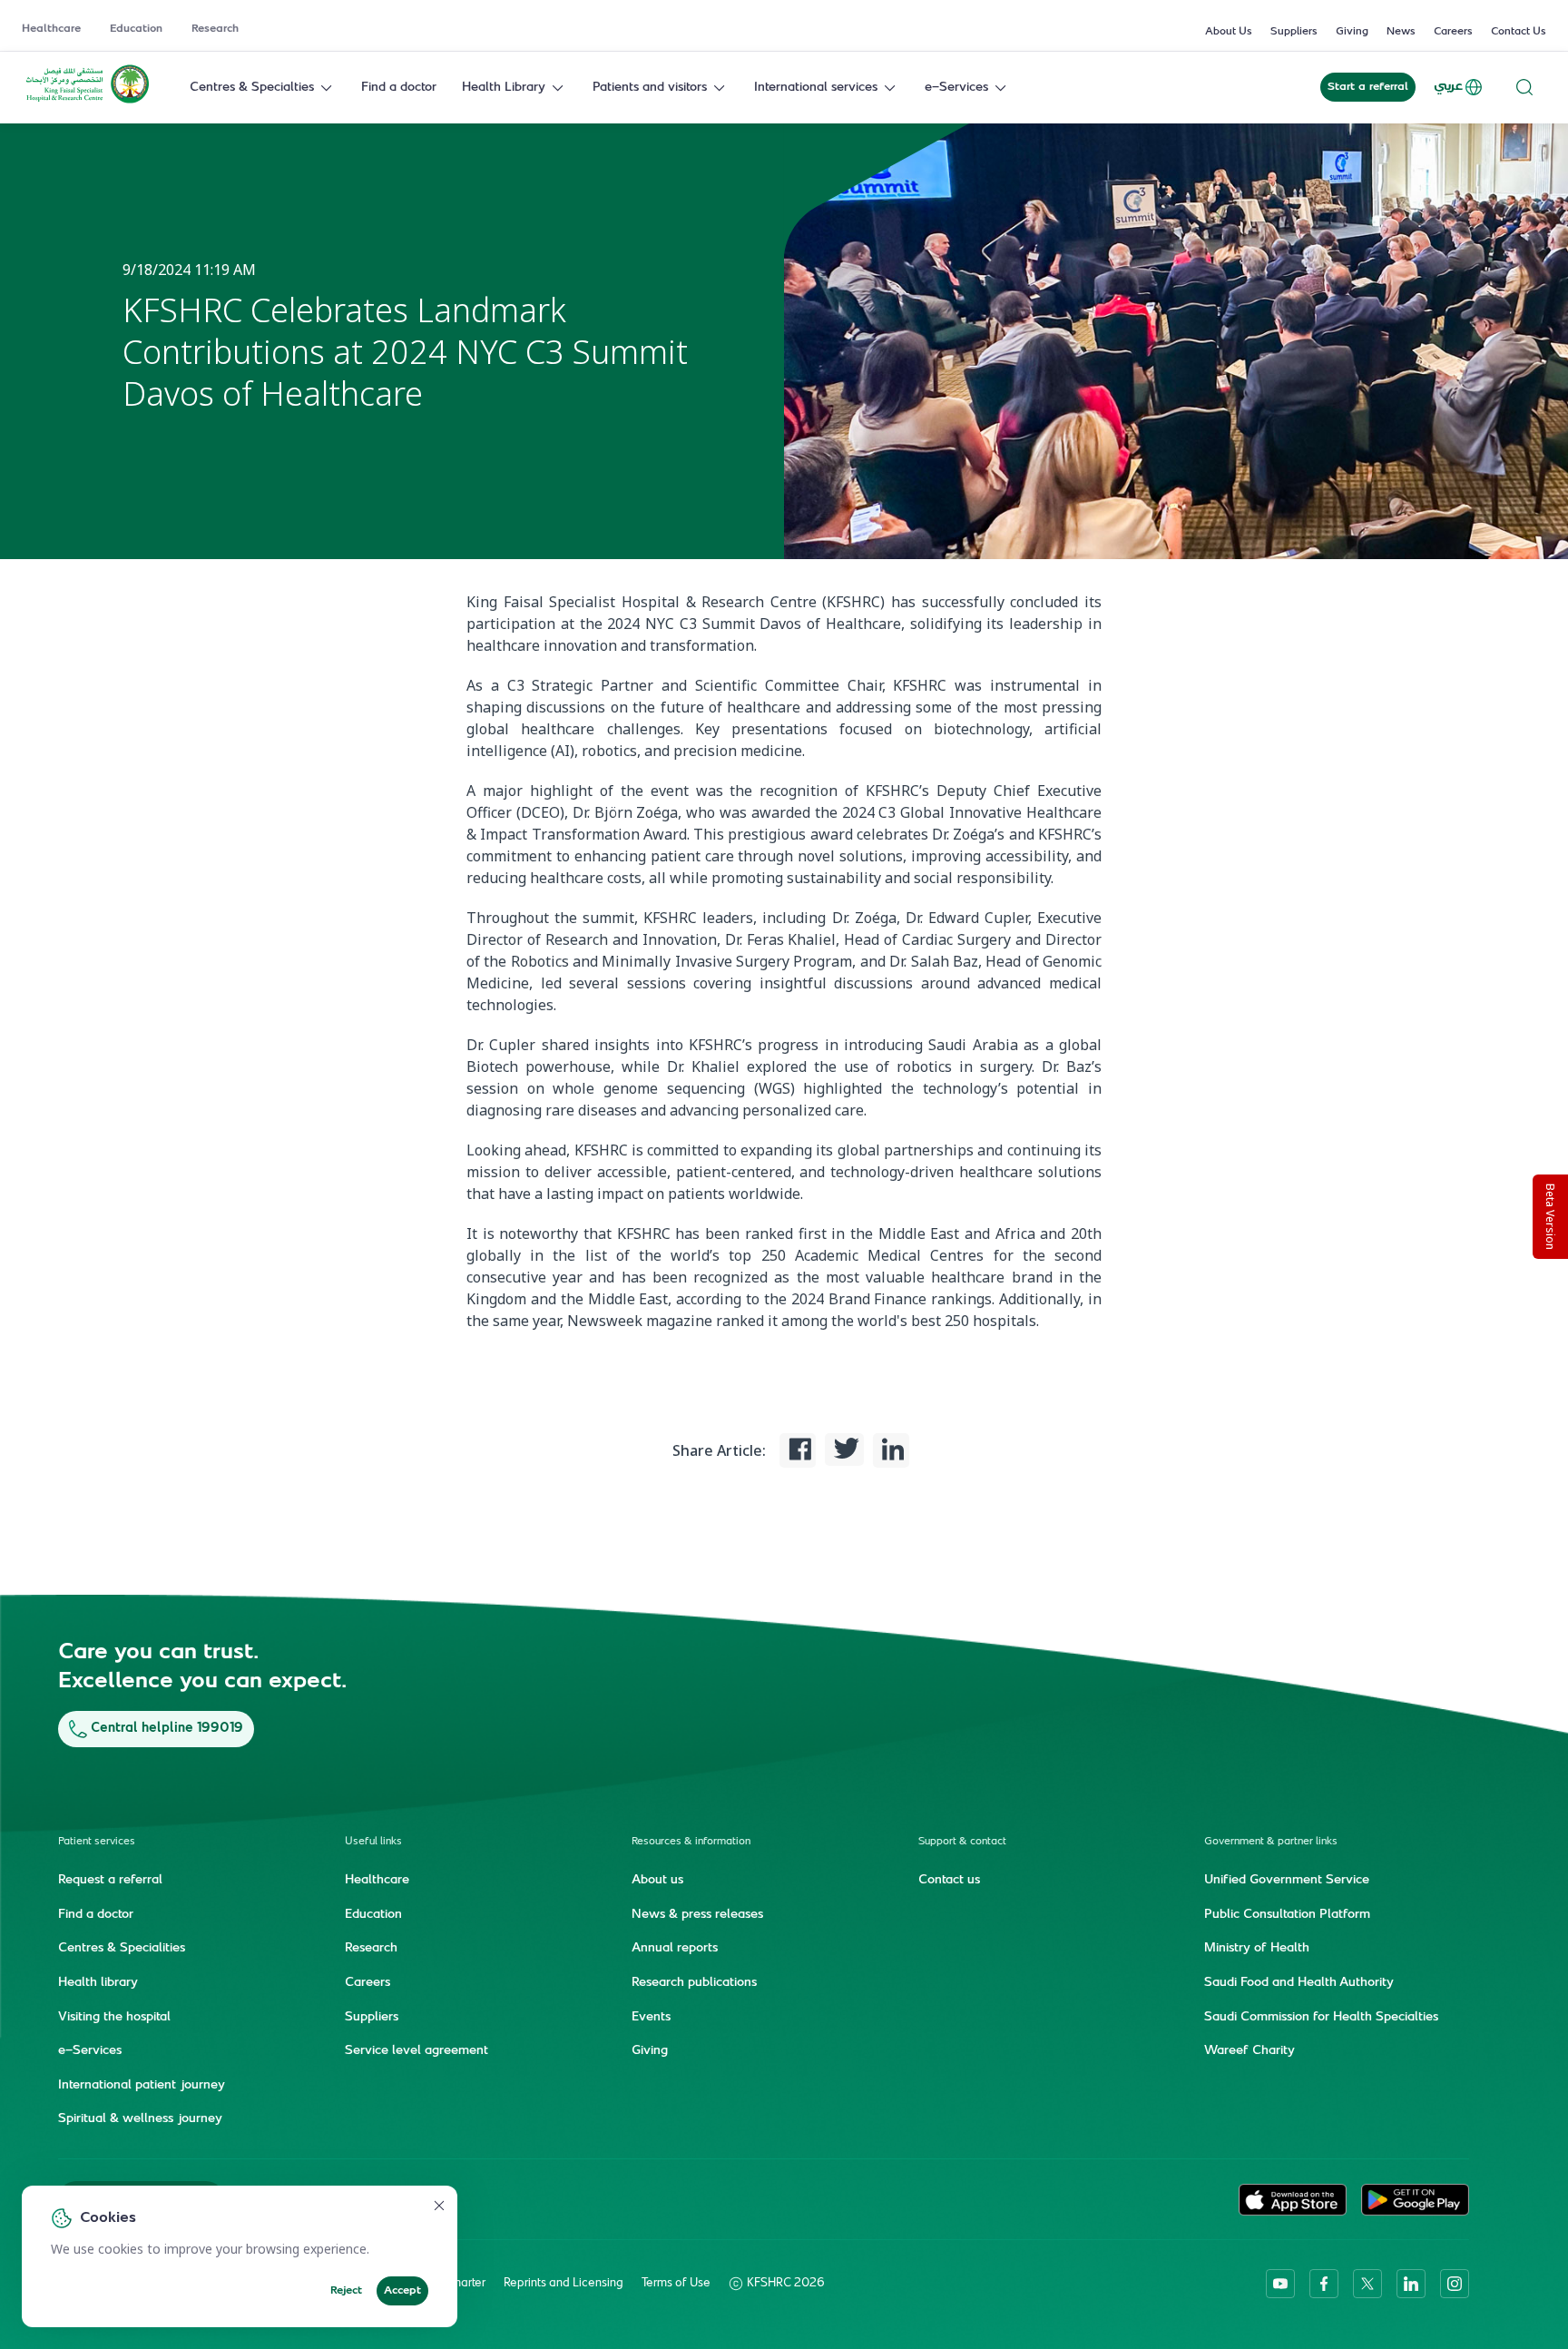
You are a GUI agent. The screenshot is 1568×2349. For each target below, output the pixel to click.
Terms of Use (676, 2284)
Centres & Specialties (252, 88)
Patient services (97, 1842)
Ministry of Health (1257, 1949)
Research (215, 29)
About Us (1229, 32)
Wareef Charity (1249, 2051)
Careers (1453, 32)
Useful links (373, 1842)
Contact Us (1519, 32)
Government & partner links (1271, 1842)
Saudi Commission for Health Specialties (1321, 2018)
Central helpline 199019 (167, 1729)
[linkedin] (1411, 2284)
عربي (1448, 87)
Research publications (694, 1983)
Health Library (504, 88)
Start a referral (1368, 87)
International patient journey (142, 2086)
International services (816, 88)
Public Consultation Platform (1287, 1915)
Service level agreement (416, 2051)
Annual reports (675, 1949)
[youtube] (1280, 2284)
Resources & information (691, 1842)
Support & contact (962, 1842)
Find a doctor (399, 88)
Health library (98, 1983)
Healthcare (51, 29)
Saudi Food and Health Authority (1299, 1983)
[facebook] (1324, 2284)
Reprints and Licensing (563, 2284)
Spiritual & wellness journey (140, 2119)
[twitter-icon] (1367, 2284)
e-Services (956, 88)
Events (651, 2018)
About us (657, 1881)
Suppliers (1294, 32)
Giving (1352, 32)
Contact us (949, 1881)
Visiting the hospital (114, 2018)
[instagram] (1455, 2284)
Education (136, 29)
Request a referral (110, 1881)
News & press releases (697, 1915)
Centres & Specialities (122, 1949)
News (1401, 32)
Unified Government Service (1287, 1881)
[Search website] (1524, 88)
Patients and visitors (650, 88)
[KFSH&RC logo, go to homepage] (88, 102)
